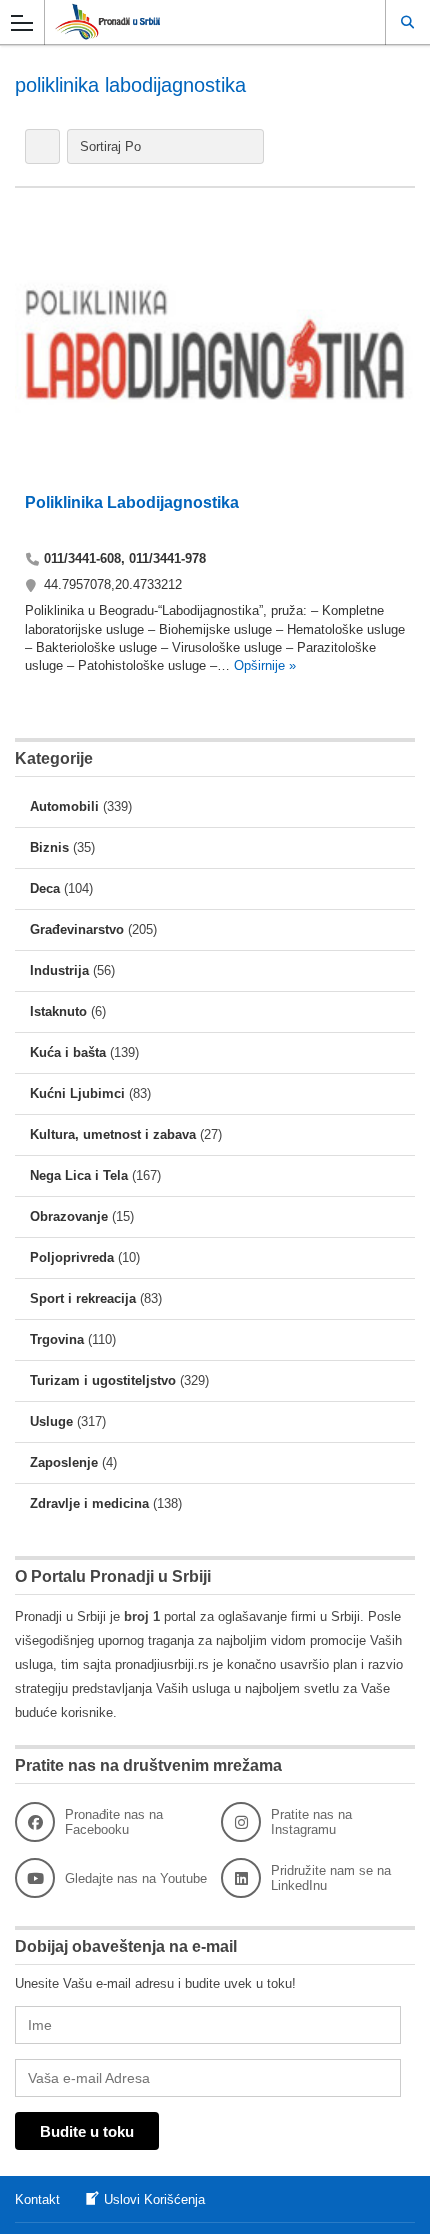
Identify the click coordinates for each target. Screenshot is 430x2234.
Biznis (49, 847)
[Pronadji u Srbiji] (196, 21)
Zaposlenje (64, 1462)
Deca (45, 888)
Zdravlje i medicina (89, 1503)
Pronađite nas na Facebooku (114, 1822)
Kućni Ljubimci (77, 1093)
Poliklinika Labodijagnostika (132, 502)
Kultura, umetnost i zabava (113, 1134)
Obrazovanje (69, 1216)
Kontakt (37, 2199)
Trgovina (57, 1339)
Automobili (64, 806)
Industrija (59, 970)
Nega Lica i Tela (79, 1175)
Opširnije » (263, 665)
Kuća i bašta (68, 1052)
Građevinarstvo (77, 929)
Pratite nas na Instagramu (311, 1822)
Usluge (51, 1421)
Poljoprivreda (72, 1257)
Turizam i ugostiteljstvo (103, 1380)
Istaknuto (58, 1011)
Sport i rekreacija (83, 1298)
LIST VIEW (42, 146)
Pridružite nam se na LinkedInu (331, 1878)
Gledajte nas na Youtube (136, 1878)
